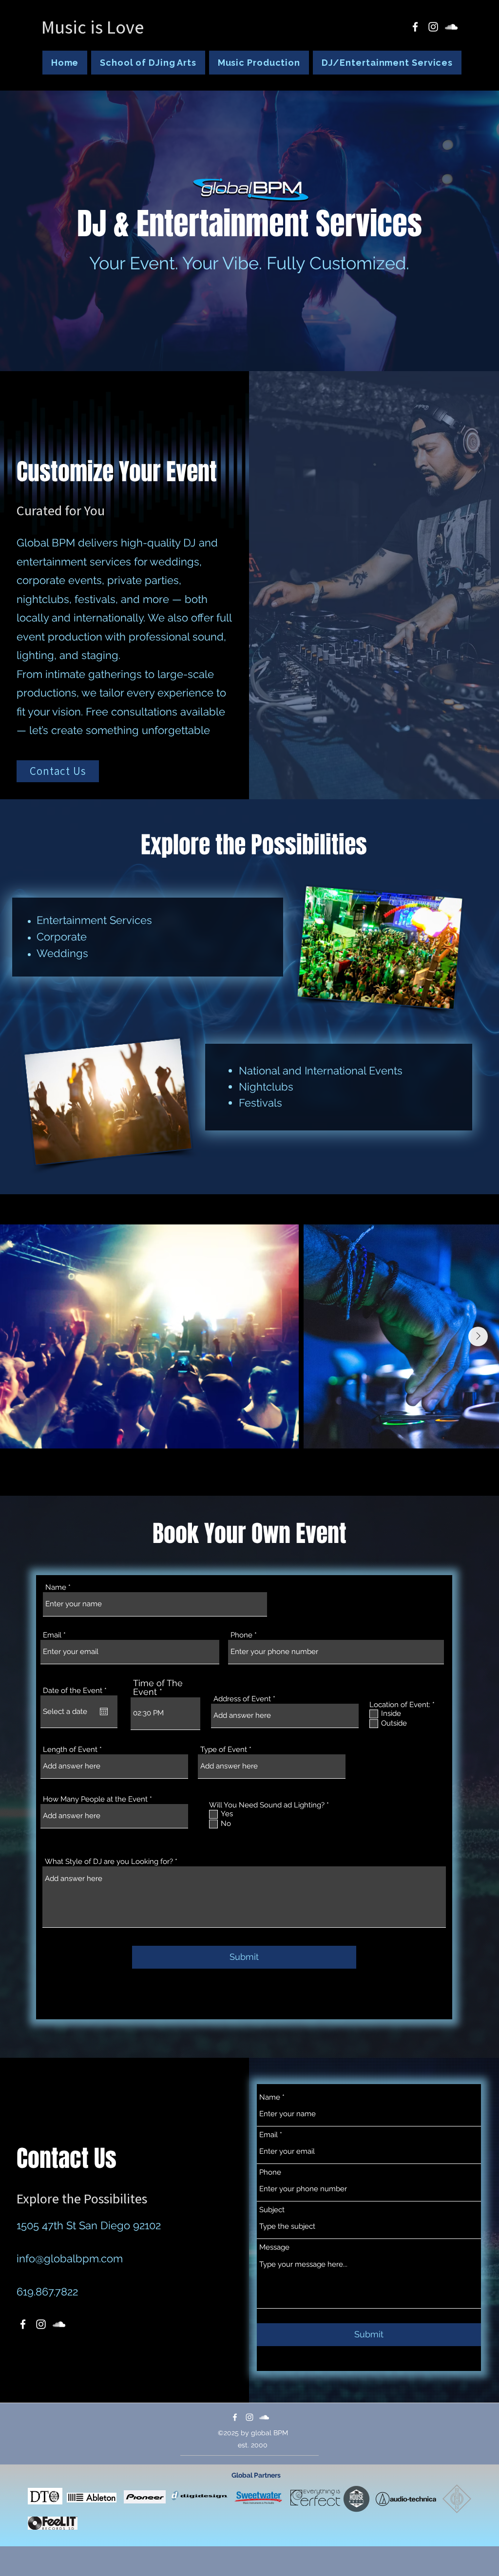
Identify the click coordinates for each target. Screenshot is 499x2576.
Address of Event (242, 1699)
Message (274, 2247)
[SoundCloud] (451, 27)
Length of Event (70, 1750)
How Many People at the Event (95, 1799)
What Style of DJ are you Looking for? (109, 1862)
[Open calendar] (104, 1711)
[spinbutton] (165, 1713)
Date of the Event (77, 1691)
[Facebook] (415, 27)
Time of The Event (158, 1688)
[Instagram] (433, 27)
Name (56, 1588)
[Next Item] (478, 1336)
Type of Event (224, 1750)
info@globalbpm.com (70, 2258)
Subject (272, 2210)
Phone (241, 1635)
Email (52, 1635)
